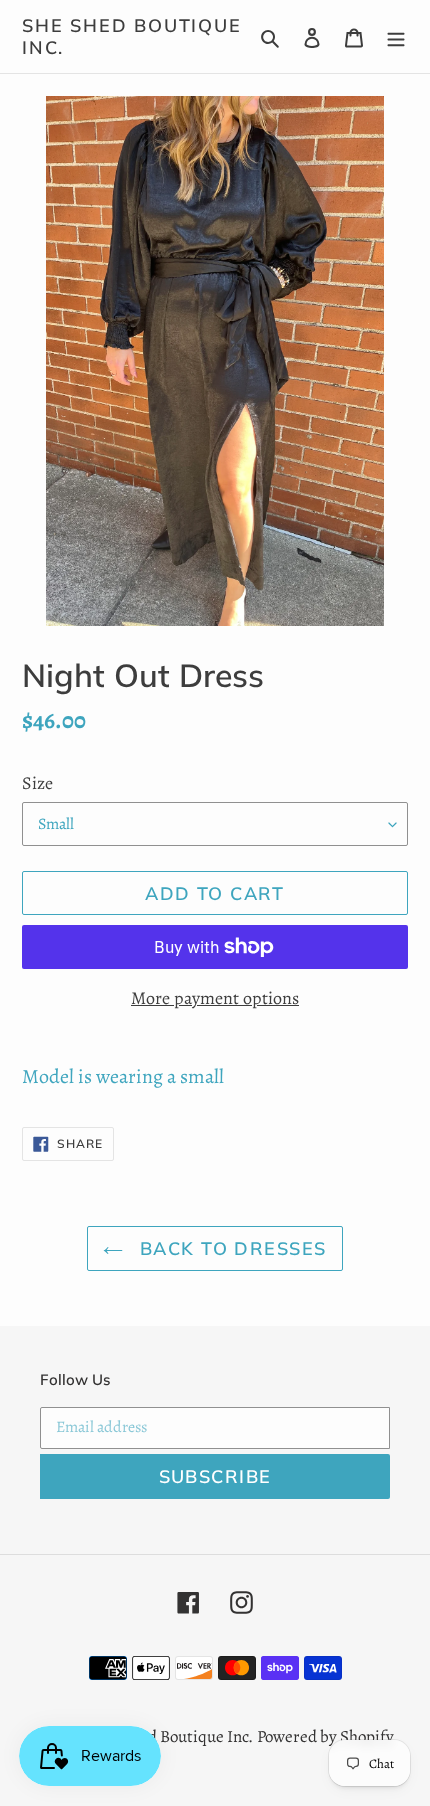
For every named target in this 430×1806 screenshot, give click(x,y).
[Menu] (396, 37)
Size (37, 783)
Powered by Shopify (325, 1736)
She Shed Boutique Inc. (132, 36)
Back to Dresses (229, 1248)
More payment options (215, 998)
